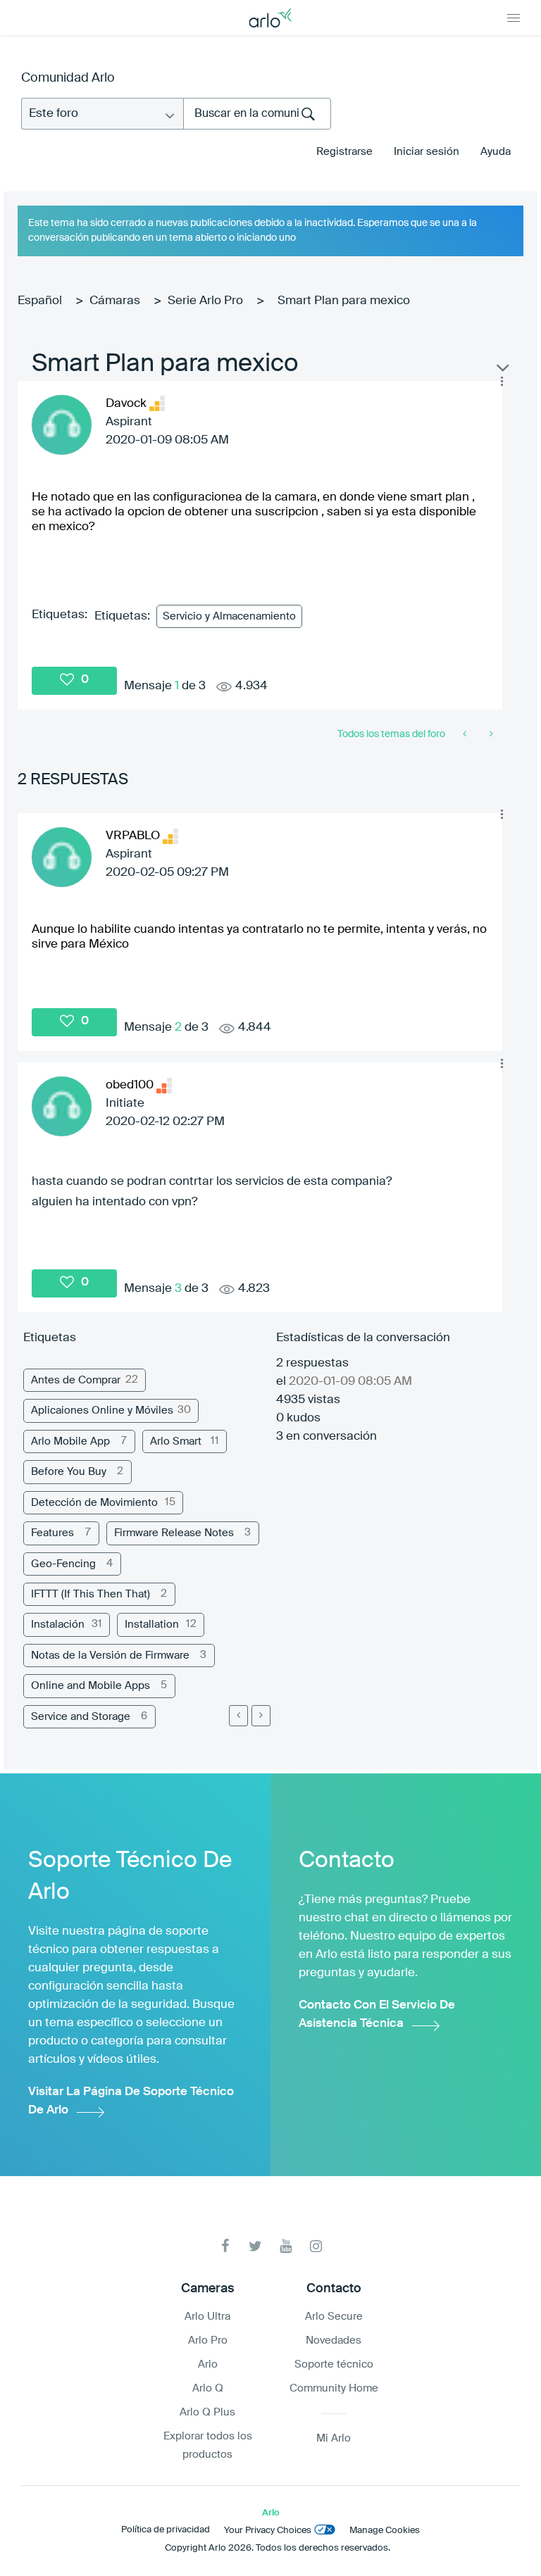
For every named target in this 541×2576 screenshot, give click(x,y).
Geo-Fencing (63, 1564)
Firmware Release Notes (174, 1533)
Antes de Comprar (76, 1380)
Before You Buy (69, 1472)
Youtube (286, 2246)
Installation (152, 1625)
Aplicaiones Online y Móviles (102, 1410)
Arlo (208, 2364)
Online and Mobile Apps (91, 1686)
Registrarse (344, 152)
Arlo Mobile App (70, 1441)
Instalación (58, 1625)
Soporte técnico (334, 2364)
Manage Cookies (385, 2531)
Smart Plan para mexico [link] (344, 301)
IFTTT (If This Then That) (91, 1594)
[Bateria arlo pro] (490, 734)
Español (40, 301)
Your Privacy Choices (268, 2531)
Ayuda (496, 152)
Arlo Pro (208, 2341)
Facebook (225, 2246)
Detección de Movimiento (94, 1503)
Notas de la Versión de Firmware (110, 1655)
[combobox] (257, 114)
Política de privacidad (166, 2530)
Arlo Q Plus (207, 2412)
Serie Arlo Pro (205, 301)
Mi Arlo (334, 2438)
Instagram (316, 2246)
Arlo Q (208, 2388)
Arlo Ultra (207, 2317)
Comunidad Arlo (68, 78)
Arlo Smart (176, 1441)
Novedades (334, 2341)
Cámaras (115, 301)
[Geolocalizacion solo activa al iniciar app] (466, 734)
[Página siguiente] (261, 1716)
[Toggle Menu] (514, 18)
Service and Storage (81, 1717)
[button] (502, 382)
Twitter (255, 2246)
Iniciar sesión (427, 152)
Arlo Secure (334, 2317)
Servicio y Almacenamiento (229, 616)
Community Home (334, 2388)
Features (52, 1533)
